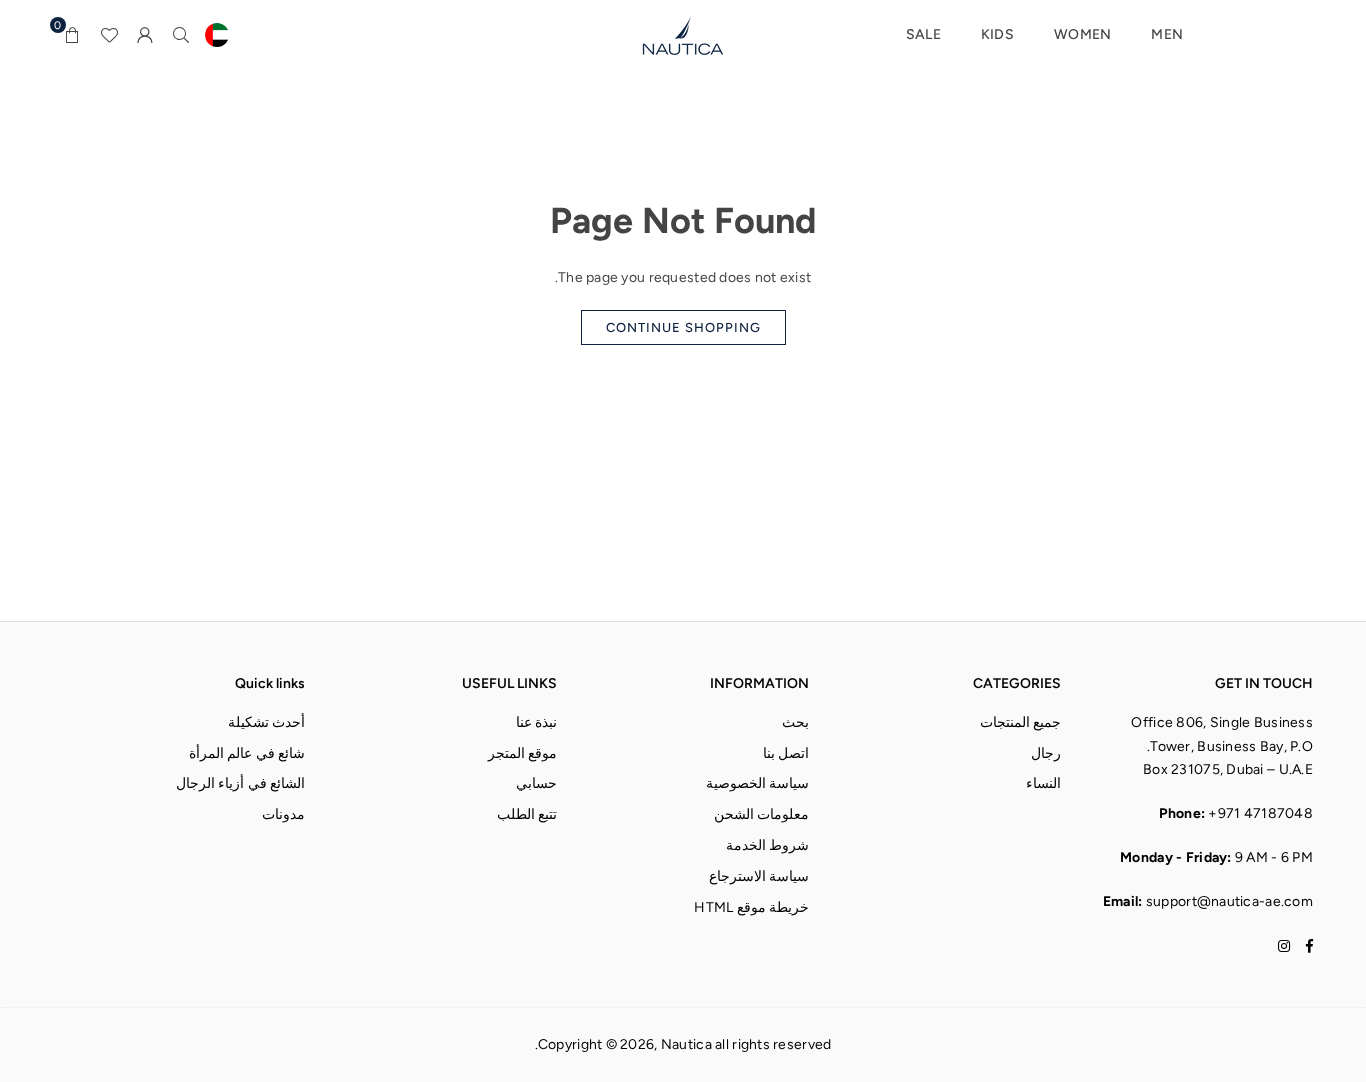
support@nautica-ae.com (1229, 901)
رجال (1046, 753)
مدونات (283, 814)
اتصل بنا (786, 753)
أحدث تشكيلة (266, 722)
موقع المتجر (522, 753)
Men (1167, 34)
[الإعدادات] (145, 35)
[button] (73, 35)
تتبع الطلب (527, 814)
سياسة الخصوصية (757, 783)
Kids (997, 34)
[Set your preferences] (217, 35)
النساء (1043, 783)
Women (1082, 34)
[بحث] (181, 35)
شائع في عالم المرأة (247, 753)
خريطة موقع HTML (751, 907)
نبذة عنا (536, 722)
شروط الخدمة (767, 845)
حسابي (536, 783)
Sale (923, 34)
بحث (795, 722)
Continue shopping (683, 327)
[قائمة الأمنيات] (109, 35)
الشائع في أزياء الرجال (240, 783)
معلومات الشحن (761, 814)
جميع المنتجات (1020, 722)
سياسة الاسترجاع (759, 876)
